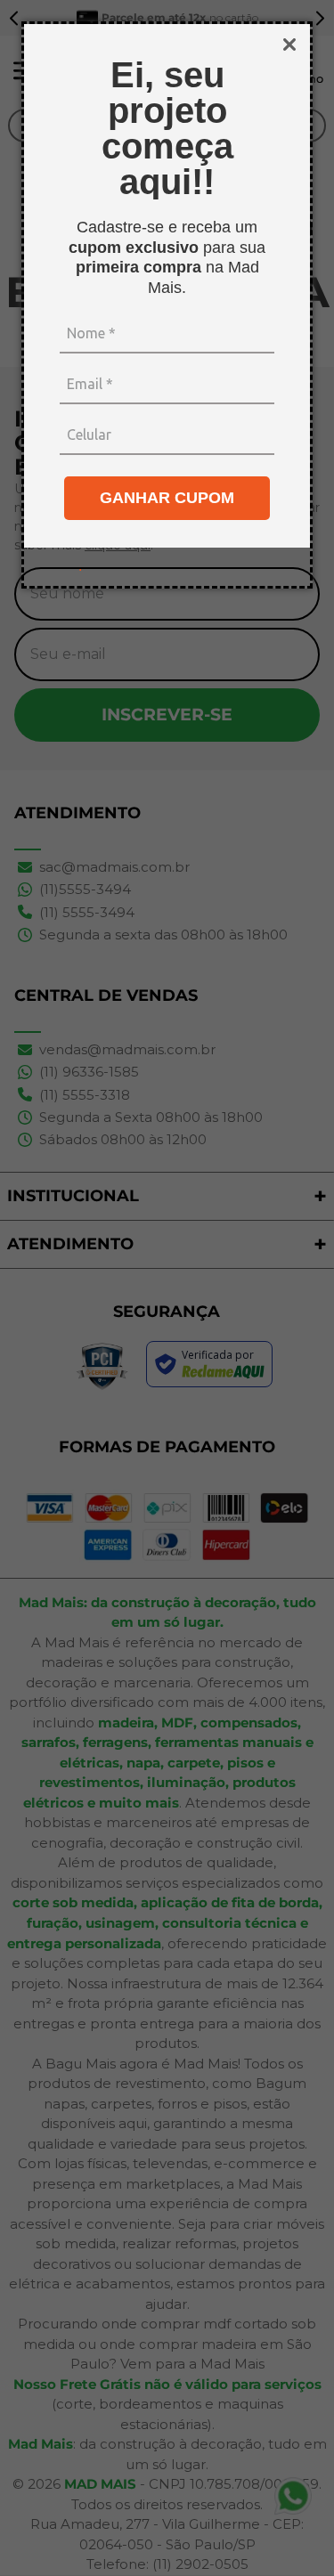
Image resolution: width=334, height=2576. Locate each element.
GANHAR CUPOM (167, 498)
